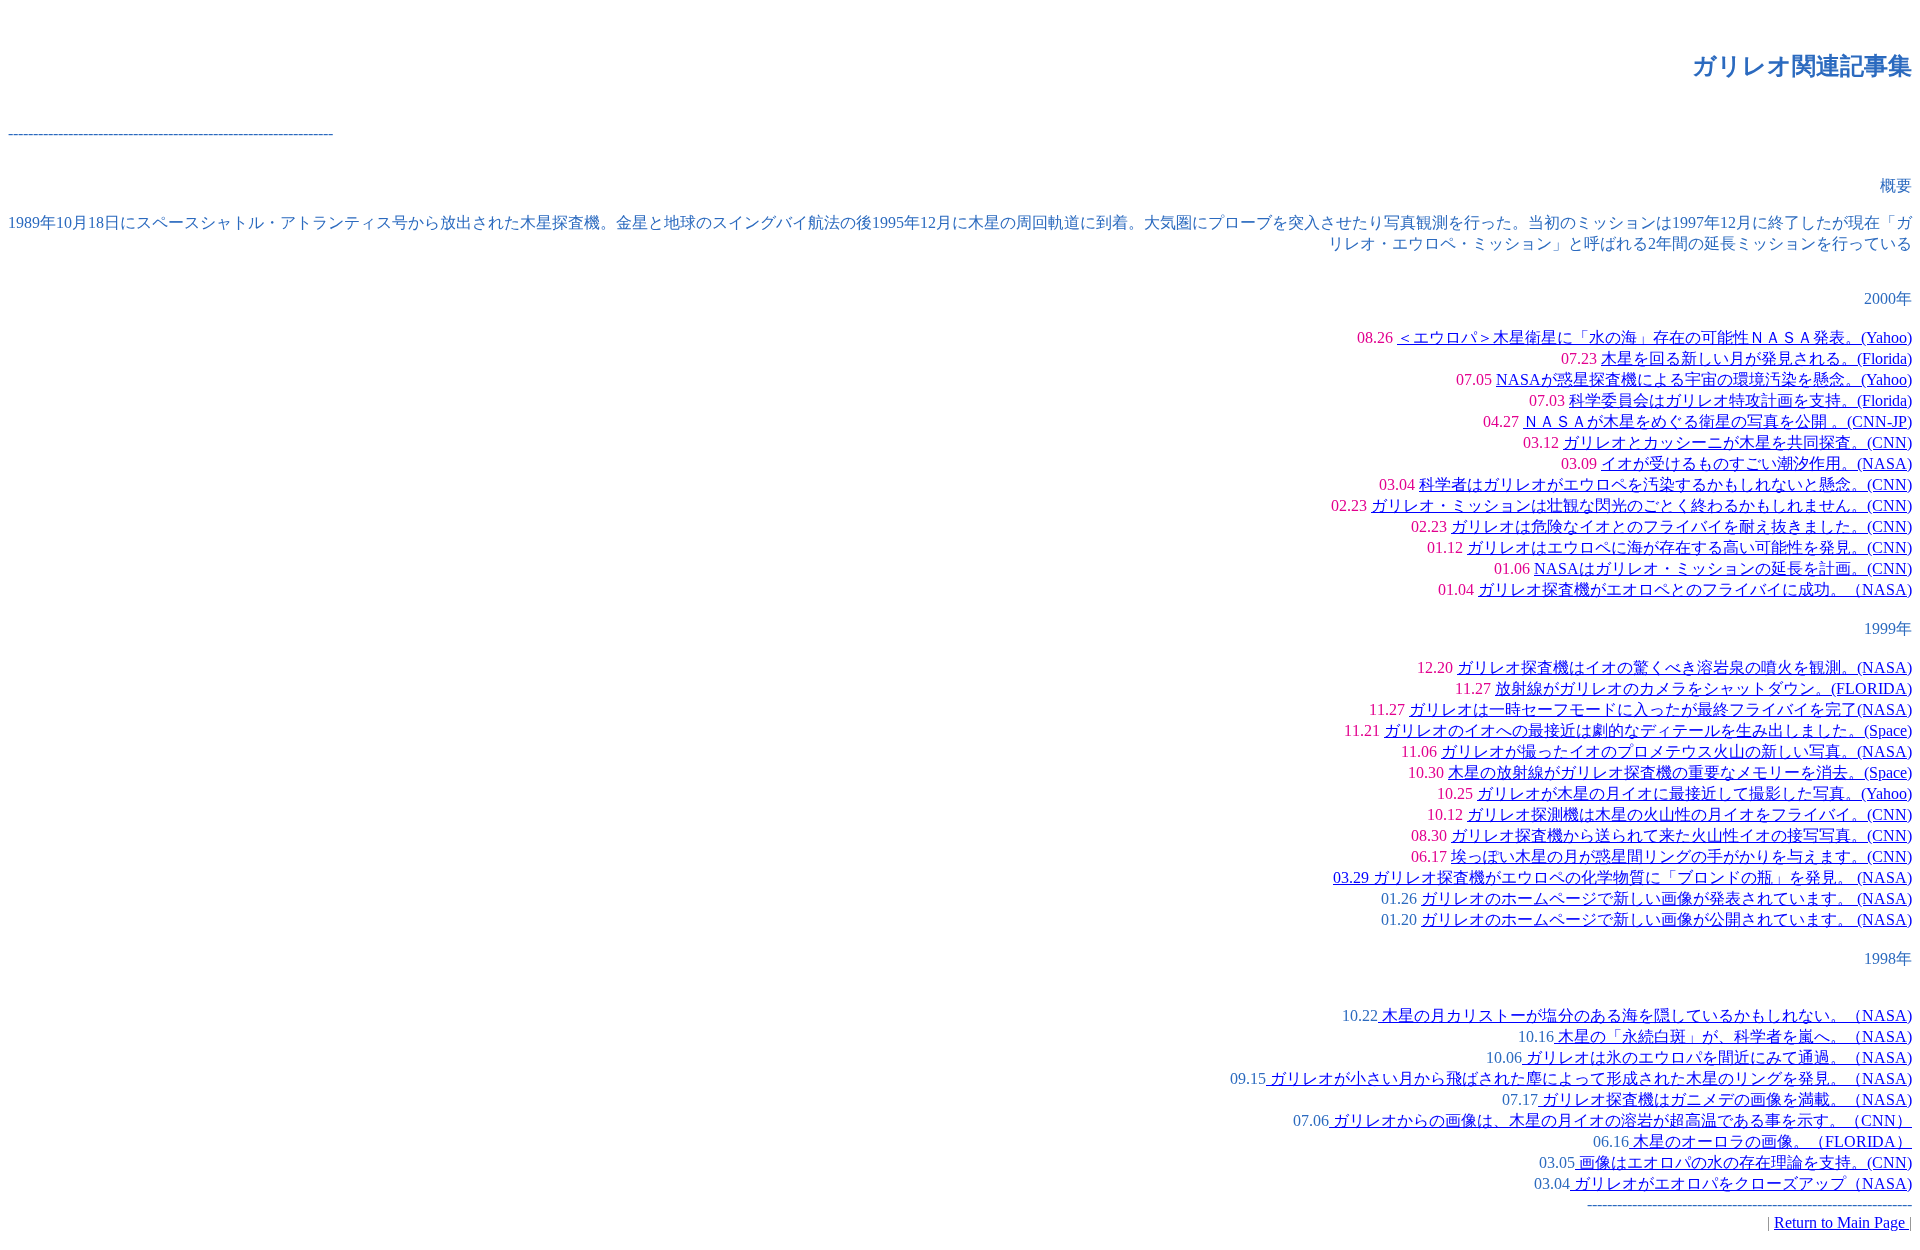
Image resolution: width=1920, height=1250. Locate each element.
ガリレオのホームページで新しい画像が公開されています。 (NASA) (1666, 919)
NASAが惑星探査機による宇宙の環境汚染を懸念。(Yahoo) (1704, 379)
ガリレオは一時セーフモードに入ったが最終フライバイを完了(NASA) (1660, 709)
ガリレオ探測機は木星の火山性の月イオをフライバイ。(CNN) (1689, 814)
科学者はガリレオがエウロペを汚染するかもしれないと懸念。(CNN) (1665, 484)
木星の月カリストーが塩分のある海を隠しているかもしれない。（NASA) (1645, 1015)
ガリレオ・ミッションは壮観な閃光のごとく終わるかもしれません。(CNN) (1641, 505)
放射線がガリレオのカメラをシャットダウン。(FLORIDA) (1703, 688)
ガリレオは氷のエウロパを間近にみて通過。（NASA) (1717, 1057)
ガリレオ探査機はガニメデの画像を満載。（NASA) (1725, 1099)
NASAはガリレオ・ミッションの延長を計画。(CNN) (1723, 568)
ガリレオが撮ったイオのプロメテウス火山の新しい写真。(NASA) (1676, 751)
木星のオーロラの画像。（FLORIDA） (1770, 1141)
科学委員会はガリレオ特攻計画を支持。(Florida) (1740, 400)
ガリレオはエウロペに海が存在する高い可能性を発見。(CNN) (1689, 547)
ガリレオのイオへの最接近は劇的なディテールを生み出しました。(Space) (1648, 730)
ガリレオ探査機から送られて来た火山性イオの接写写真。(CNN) (1681, 835)
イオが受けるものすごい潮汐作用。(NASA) (1756, 463)
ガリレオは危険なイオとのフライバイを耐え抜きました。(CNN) (1681, 526)
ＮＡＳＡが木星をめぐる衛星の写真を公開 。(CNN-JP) (1717, 421)
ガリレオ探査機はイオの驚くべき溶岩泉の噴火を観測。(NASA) (1684, 667)
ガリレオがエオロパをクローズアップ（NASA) (1741, 1183)
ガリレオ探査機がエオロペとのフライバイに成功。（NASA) (1695, 589)
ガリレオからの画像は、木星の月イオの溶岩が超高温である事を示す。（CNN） (1620, 1120)
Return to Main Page (1841, 1222)
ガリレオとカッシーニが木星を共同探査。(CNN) (1737, 442)
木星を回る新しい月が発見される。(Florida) (1756, 358)
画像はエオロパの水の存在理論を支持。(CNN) (1743, 1162)
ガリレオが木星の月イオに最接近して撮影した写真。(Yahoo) (1694, 793)
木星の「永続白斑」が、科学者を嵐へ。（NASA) (1733, 1036)
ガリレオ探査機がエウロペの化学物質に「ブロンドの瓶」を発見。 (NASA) (1640, 877)
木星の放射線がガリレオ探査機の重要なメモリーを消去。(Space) (1680, 772)
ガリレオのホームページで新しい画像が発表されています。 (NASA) (1666, 898)
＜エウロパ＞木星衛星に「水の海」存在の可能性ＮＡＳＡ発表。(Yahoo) (1654, 337)
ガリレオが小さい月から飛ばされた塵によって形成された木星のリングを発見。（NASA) (1589, 1078)
